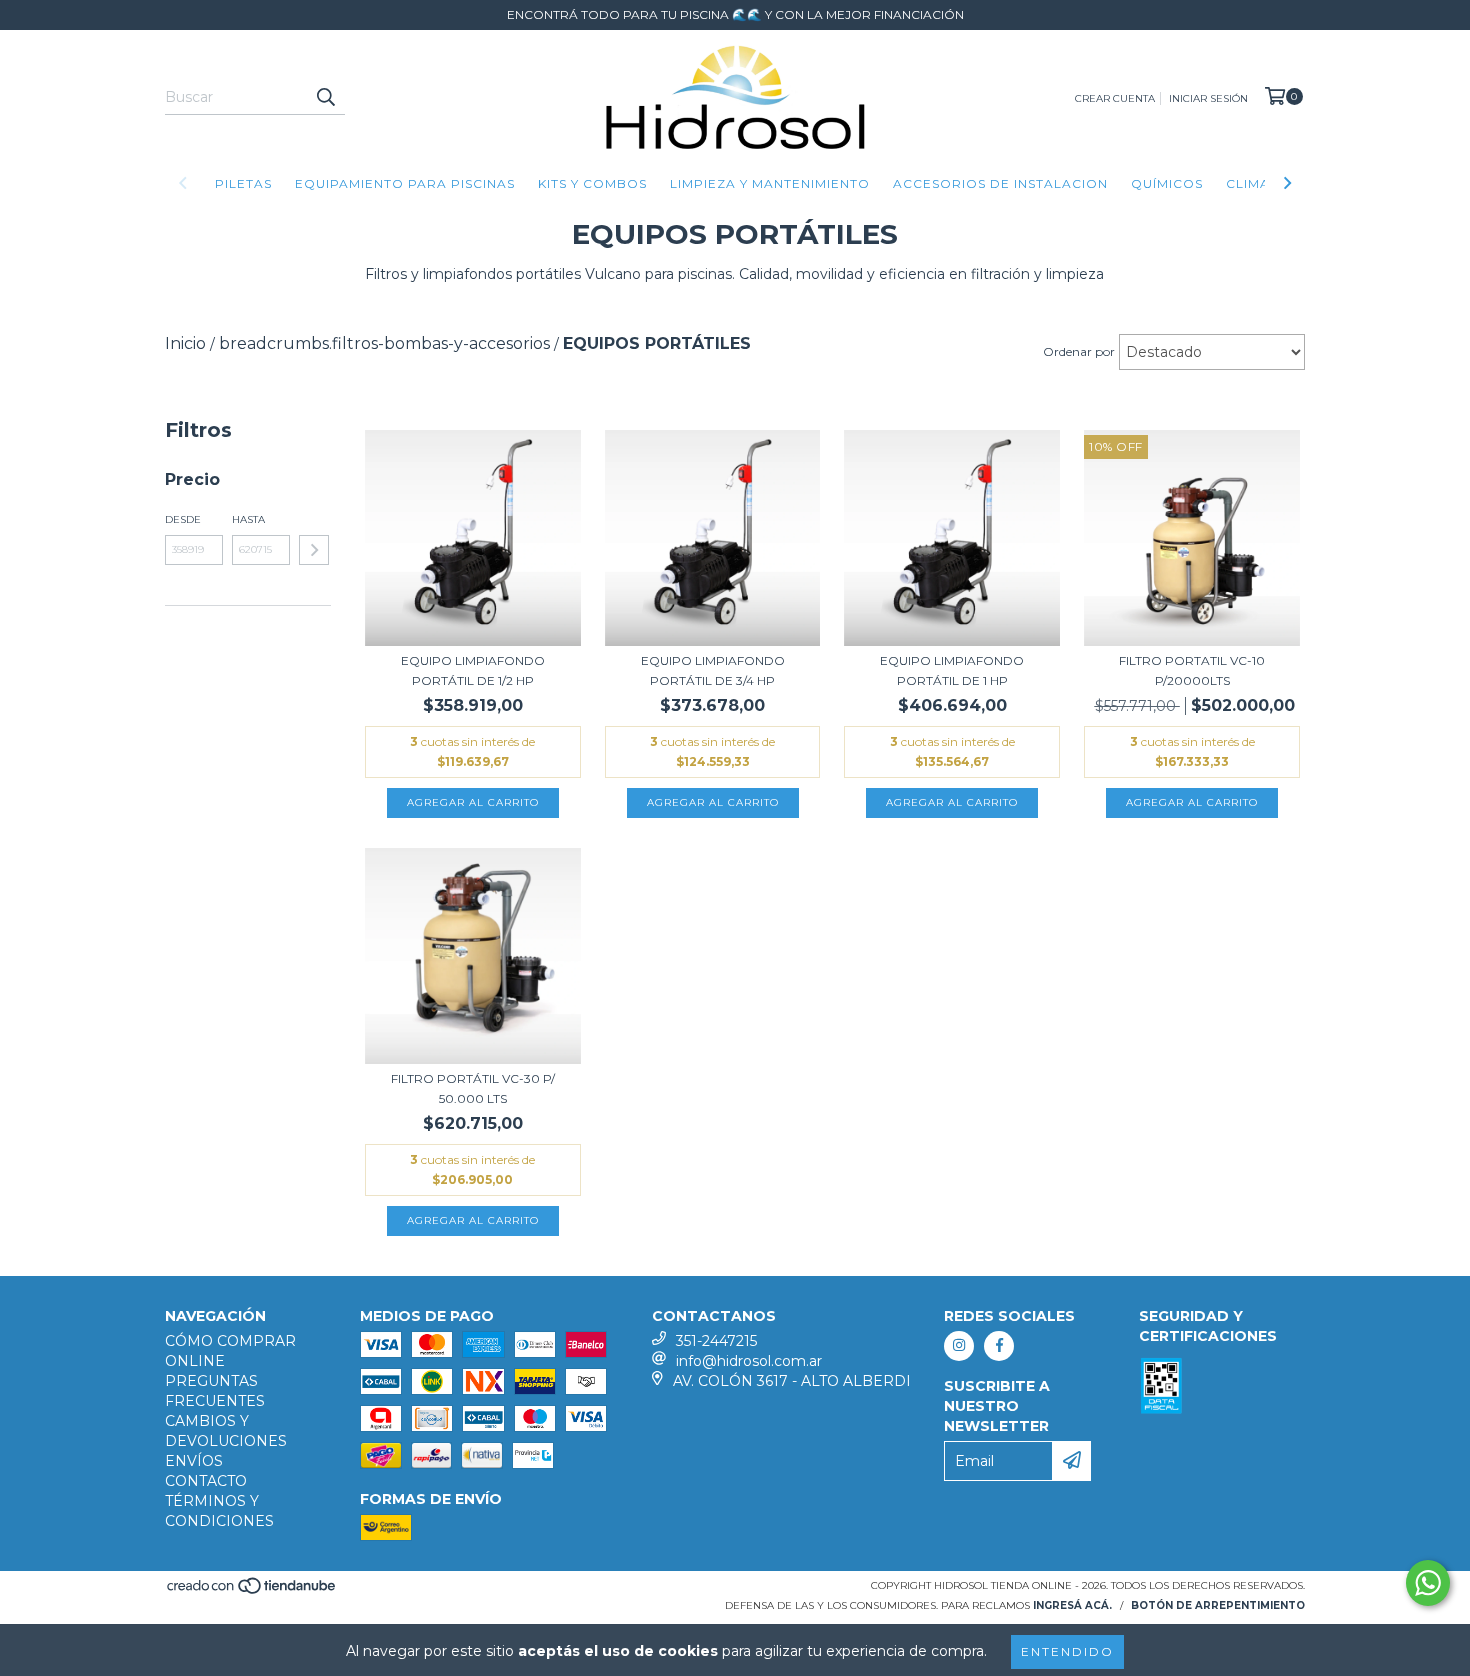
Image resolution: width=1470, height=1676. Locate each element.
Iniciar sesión (1208, 98)
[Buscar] (325, 97)
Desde (183, 519)
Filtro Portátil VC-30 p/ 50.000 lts (473, 1088)
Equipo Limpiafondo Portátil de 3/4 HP (713, 670)
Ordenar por (1079, 351)
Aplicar (314, 550)
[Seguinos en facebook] (999, 1346)
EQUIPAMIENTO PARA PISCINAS (405, 183)
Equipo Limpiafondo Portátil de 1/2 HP (473, 670)
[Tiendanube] (252, 1591)
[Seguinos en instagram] (959, 1346)
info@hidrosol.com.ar (749, 1361)
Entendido (1067, 1651)
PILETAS (243, 183)
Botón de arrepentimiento (1218, 1605)
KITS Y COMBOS (592, 183)
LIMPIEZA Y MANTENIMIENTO (770, 183)
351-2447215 (716, 1341)
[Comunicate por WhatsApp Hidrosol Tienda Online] (1428, 1583)
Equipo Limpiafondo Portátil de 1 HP (952, 670)
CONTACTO (206, 1481)
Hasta (248, 519)
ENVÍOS (194, 1461)
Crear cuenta (1115, 98)
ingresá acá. (1072, 1605)
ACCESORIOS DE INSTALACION (1000, 183)
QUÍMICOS (1167, 183)
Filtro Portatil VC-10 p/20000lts (1192, 670)
